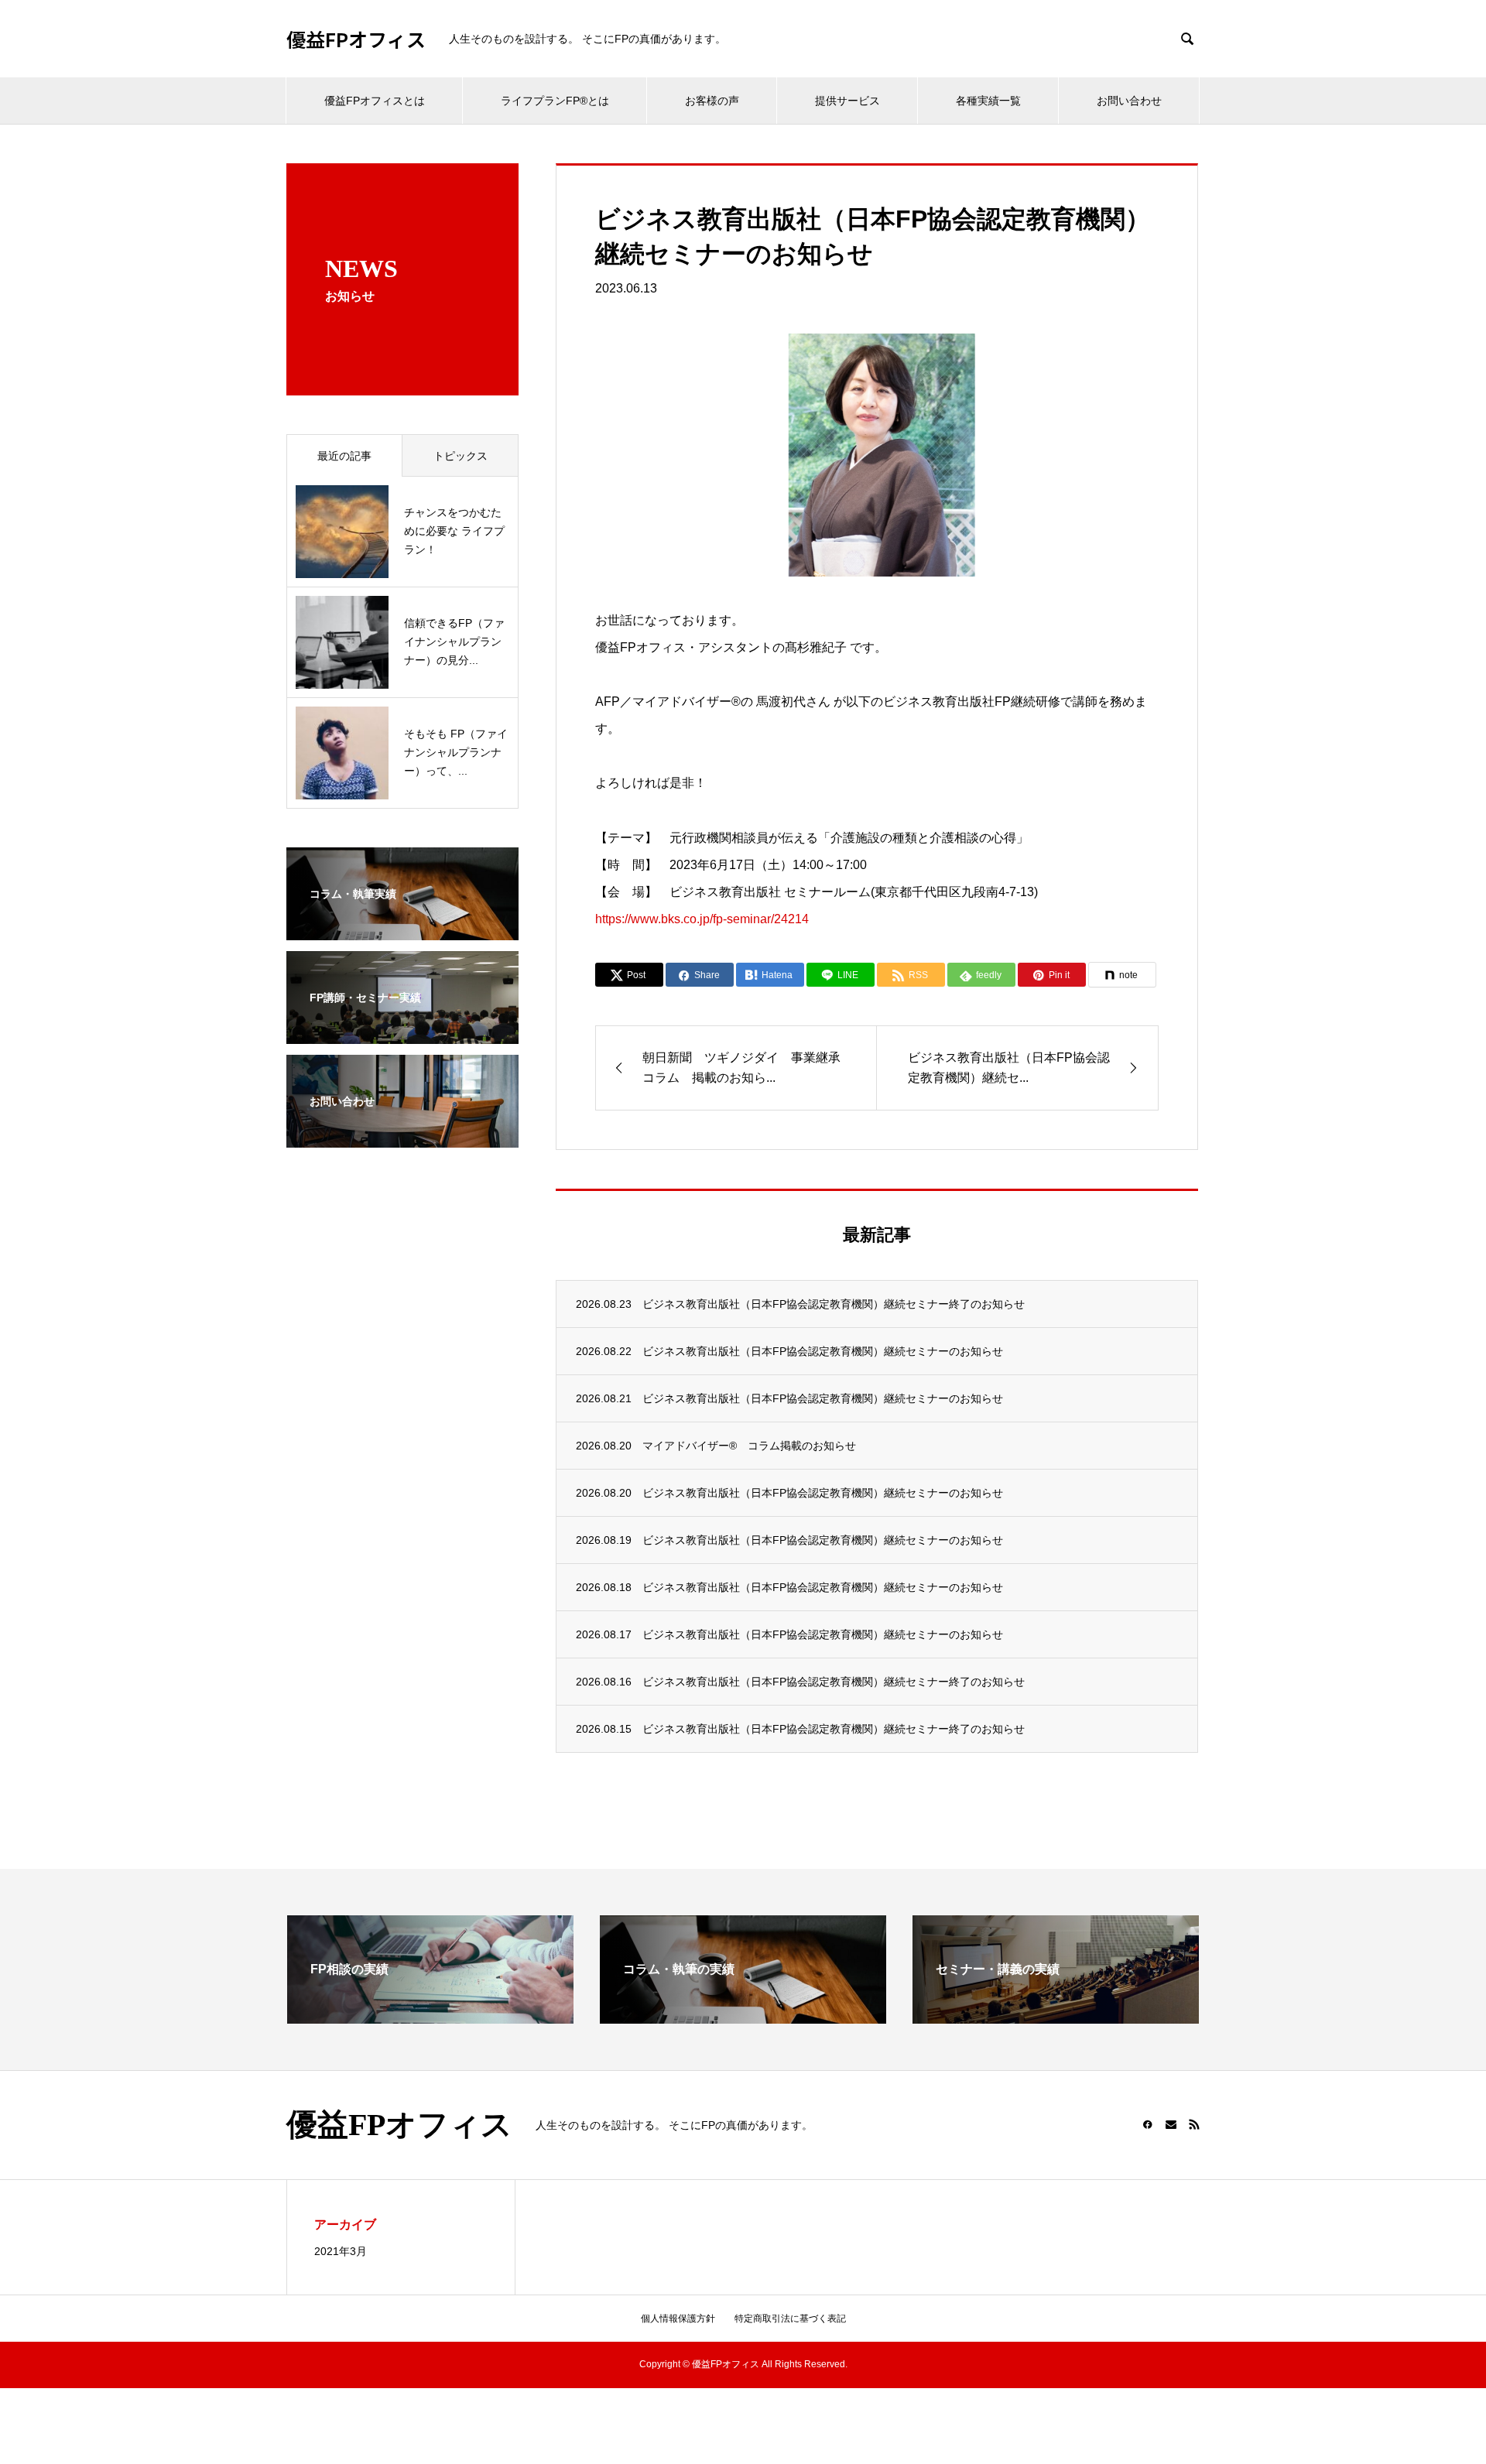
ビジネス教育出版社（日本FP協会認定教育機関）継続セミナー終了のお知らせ (834, 1304)
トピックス (461, 456)
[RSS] (1194, 2124)
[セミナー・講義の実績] (1056, 2017)
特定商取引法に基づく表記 (790, 2319)
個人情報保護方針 (678, 2319)
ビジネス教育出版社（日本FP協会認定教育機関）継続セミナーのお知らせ (823, 1351)
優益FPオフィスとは (375, 101)
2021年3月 (341, 2251)
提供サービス (847, 101)
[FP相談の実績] (430, 2017)
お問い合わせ (1129, 101)
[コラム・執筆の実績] (743, 2017)
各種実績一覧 (988, 101)
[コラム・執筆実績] (402, 930)
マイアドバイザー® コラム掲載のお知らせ (749, 1446)
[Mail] (1171, 2124)
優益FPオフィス (356, 39)
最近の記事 (344, 456)
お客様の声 (712, 101)
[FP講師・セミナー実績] (402, 1034)
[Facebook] (1148, 2124)
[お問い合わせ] (402, 1138)
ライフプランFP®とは (555, 101)
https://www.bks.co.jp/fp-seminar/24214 (702, 919)
